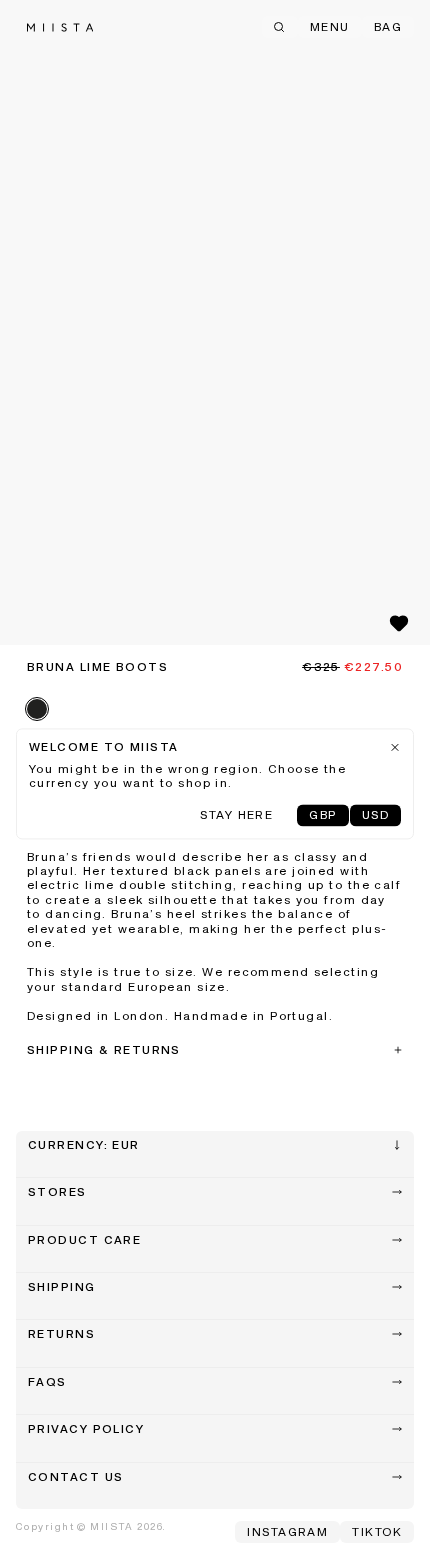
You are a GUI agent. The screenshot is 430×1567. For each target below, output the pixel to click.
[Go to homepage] (60, 27)
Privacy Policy (86, 1430)
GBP (322, 816)
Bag (388, 28)
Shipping (62, 1288)
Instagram (287, 1533)
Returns (61, 1335)
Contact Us (75, 1478)
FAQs (47, 1383)
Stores (57, 1193)
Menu (330, 28)
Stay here (236, 816)
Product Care (84, 1241)
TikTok (377, 1533)
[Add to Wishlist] (399, 623)
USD (375, 816)
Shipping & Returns (104, 1051)
